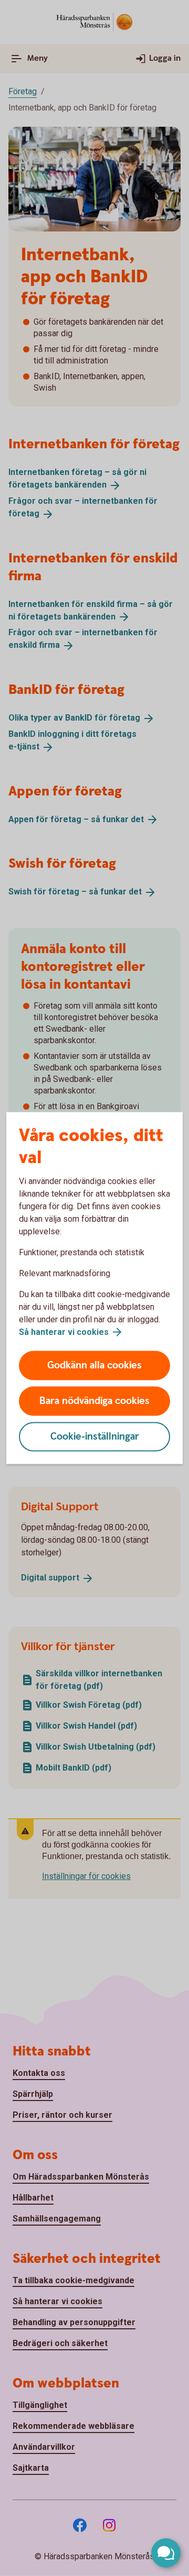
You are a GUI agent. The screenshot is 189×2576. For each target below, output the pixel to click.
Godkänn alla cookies (94, 1366)
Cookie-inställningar (95, 1437)
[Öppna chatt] (166, 2553)
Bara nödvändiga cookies (94, 1401)
